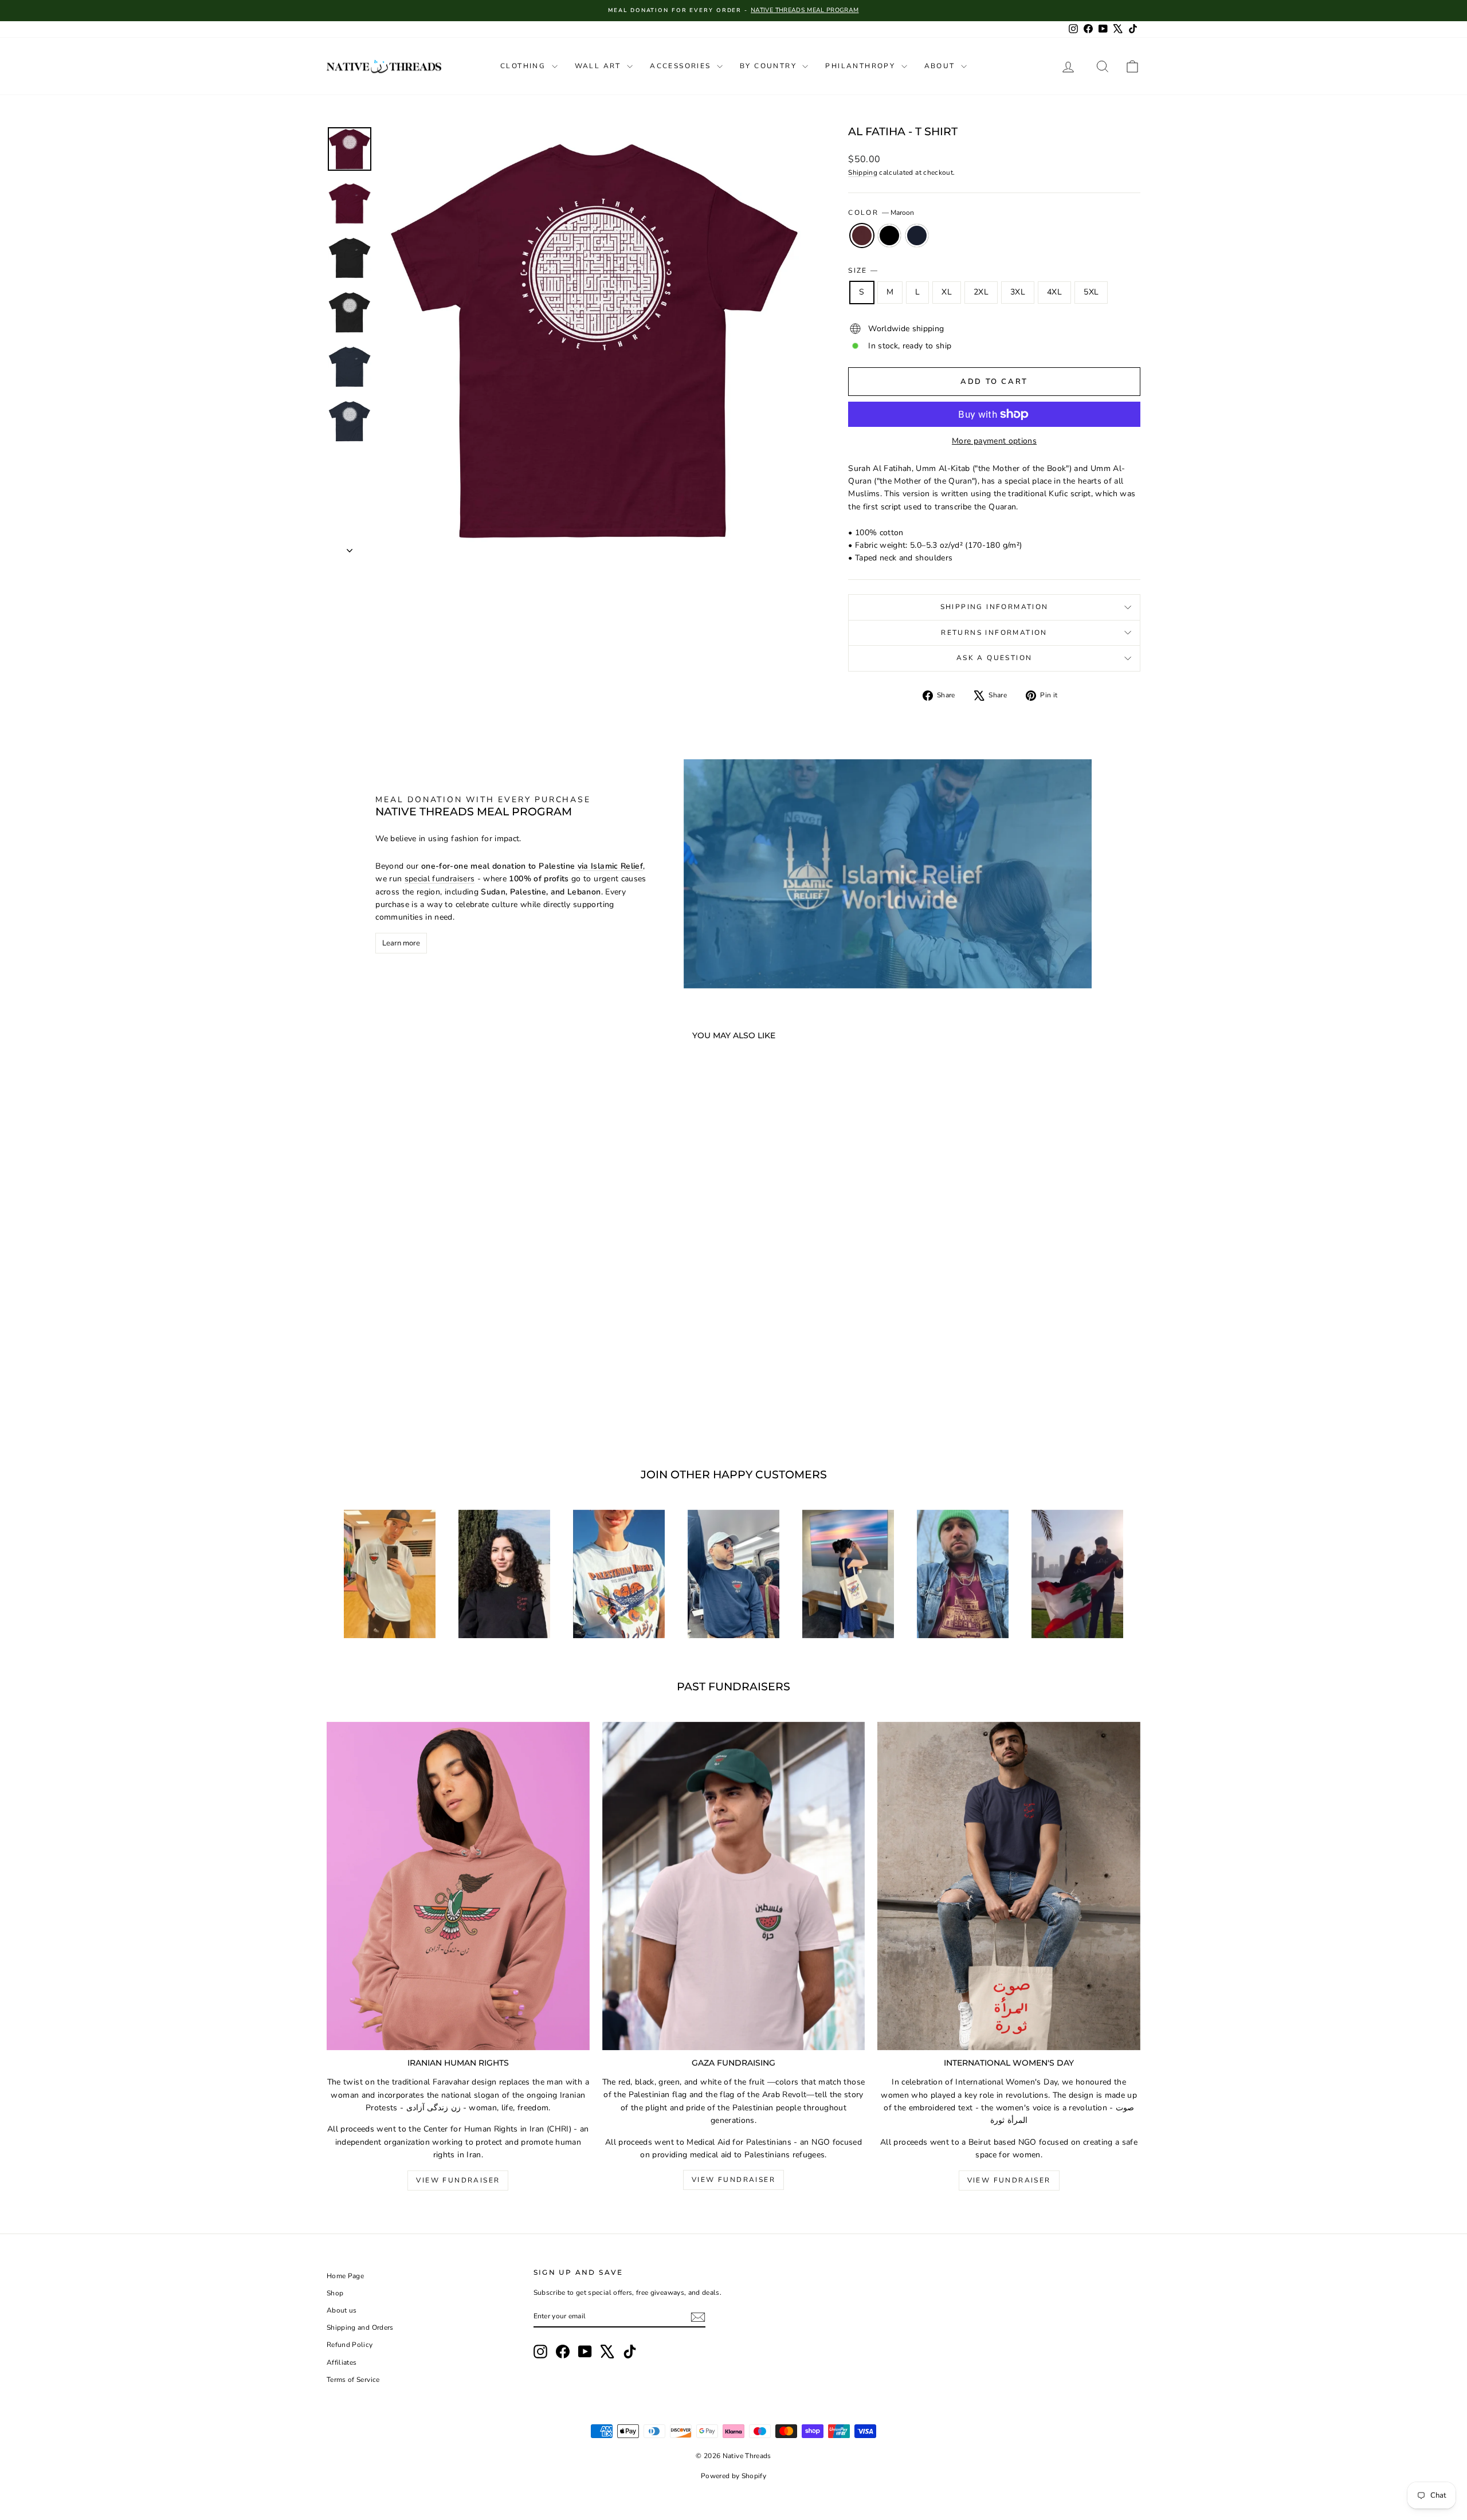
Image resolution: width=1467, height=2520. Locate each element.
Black (889, 235)
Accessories (682, 66)
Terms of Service (353, 2380)
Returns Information (994, 633)
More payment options (994, 441)
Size (863, 270)
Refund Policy (350, 2345)
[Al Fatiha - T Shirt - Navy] (439, 1401)
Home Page (345, 2276)
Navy (917, 235)
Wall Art (600, 66)
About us (342, 2310)
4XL (1054, 292)
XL (947, 292)
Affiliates (342, 2362)
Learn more (401, 943)
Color (881, 213)
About (941, 66)
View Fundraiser (458, 2180)
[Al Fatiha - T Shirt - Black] (424, 1401)
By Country (770, 66)
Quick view (423, 1348)
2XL (981, 292)
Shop (335, 2293)
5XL (1091, 292)
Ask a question (995, 658)
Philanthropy (862, 66)
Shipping (863, 172)
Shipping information (995, 607)
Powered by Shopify (733, 2476)
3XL (1018, 292)
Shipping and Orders (360, 2327)
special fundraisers (440, 879)
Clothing (525, 66)
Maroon (862, 235)
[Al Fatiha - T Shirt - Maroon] (408, 1401)
